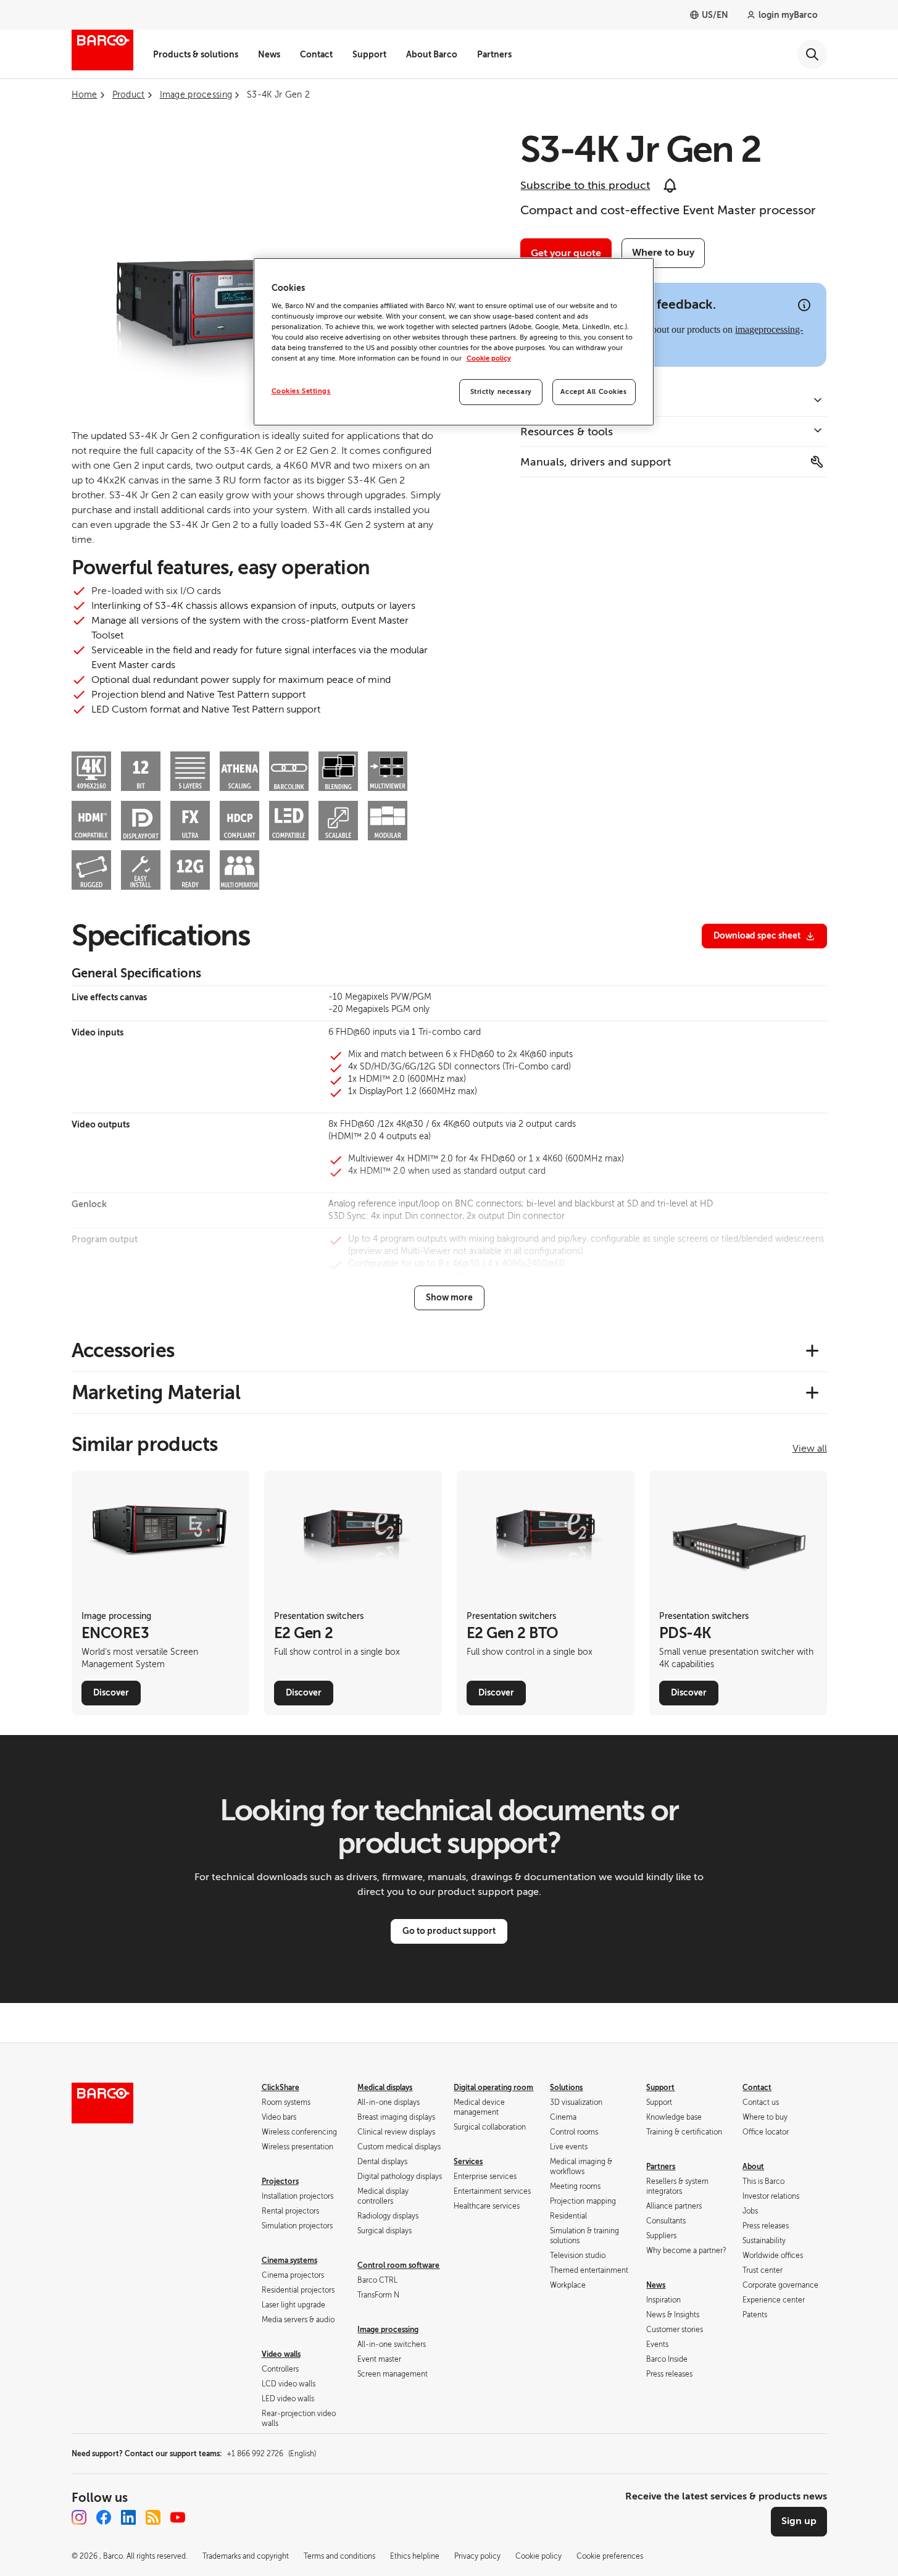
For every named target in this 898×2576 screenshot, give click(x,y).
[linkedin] (128, 2517)
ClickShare (281, 2088)
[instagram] (79, 2517)
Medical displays (385, 2088)
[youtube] (178, 2517)
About (753, 2167)
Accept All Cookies (593, 392)
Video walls (281, 2354)
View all (810, 1449)
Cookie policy (489, 358)
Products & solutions (196, 54)
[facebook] (104, 2517)
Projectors (280, 2181)
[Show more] (449, 1298)
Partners (494, 54)
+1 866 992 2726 (271, 2454)
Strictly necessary (501, 392)
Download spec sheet (757, 935)
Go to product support (449, 1931)
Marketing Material (156, 1392)
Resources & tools (567, 432)
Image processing (388, 2330)
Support (369, 54)
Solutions (566, 2088)
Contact (316, 54)
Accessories (123, 1350)
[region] (454, 342)
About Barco (432, 54)
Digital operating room (493, 2088)
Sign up (799, 2521)
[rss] (153, 2517)
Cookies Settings (301, 391)
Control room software (398, 2265)
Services (468, 2162)
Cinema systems (289, 2260)
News (269, 54)
